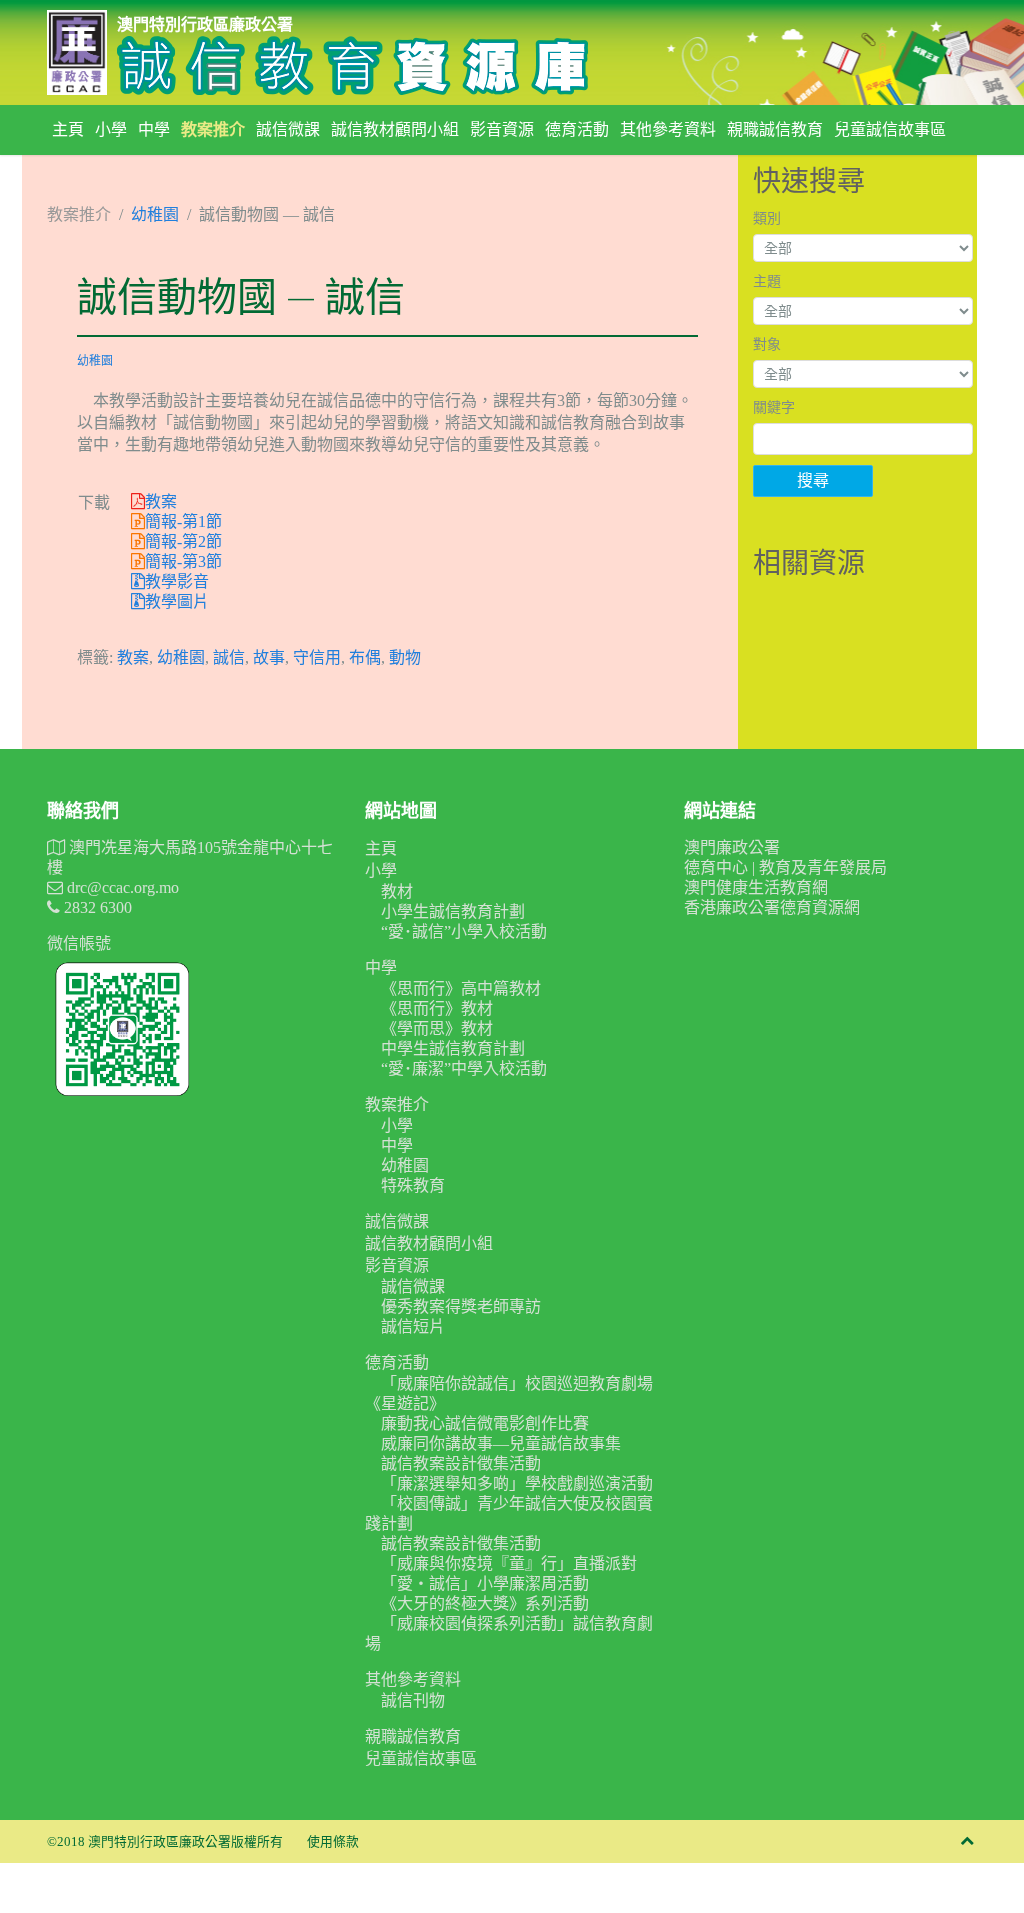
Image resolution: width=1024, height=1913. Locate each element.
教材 (397, 891)
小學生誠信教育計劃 (453, 911)
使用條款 (333, 1842)
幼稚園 (155, 214)
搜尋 (813, 480)
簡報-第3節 (183, 561)
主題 (767, 281)
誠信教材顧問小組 (395, 129)
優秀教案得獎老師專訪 (461, 1306)
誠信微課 (288, 129)
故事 (269, 657)
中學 (154, 129)
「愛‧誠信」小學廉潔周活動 (485, 1583)
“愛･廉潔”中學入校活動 (464, 1068)
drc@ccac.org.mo (121, 887)
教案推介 (213, 129)
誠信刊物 (413, 1700)
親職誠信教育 (775, 129)
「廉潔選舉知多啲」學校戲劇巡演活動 (517, 1483)
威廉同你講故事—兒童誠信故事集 (501, 1443)
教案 (161, 501)
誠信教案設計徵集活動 (461, 1463)
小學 (111, 129)
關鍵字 (774, 407)
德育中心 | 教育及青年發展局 (785, 867)
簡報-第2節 (183, 541)
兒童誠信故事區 (890, 129)
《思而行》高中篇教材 (461, 988)
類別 (767, 218)
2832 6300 (96, 907)
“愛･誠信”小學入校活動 (464, 931)
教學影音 (177, 581)
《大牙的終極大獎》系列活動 (485, 1603)
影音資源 (502, 129)
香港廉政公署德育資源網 (772, 907)
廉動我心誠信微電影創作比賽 (485, 1423)
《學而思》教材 (437, 1028)
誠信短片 (413, 1326)
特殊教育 (413, 1185)
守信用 (317, 657)
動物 (405, 657)
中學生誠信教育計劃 (453, 1048)
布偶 (365, 657)
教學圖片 (177, 601)
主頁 (68, 129)
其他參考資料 (668, 129)
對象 (767, 344)
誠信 (229, 657)
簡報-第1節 (183, 521)
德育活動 (577, 129)
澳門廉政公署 (732, 847)
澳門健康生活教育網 (756, 887)
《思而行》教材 (437, 1008)
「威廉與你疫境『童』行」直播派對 (509, 1563)
